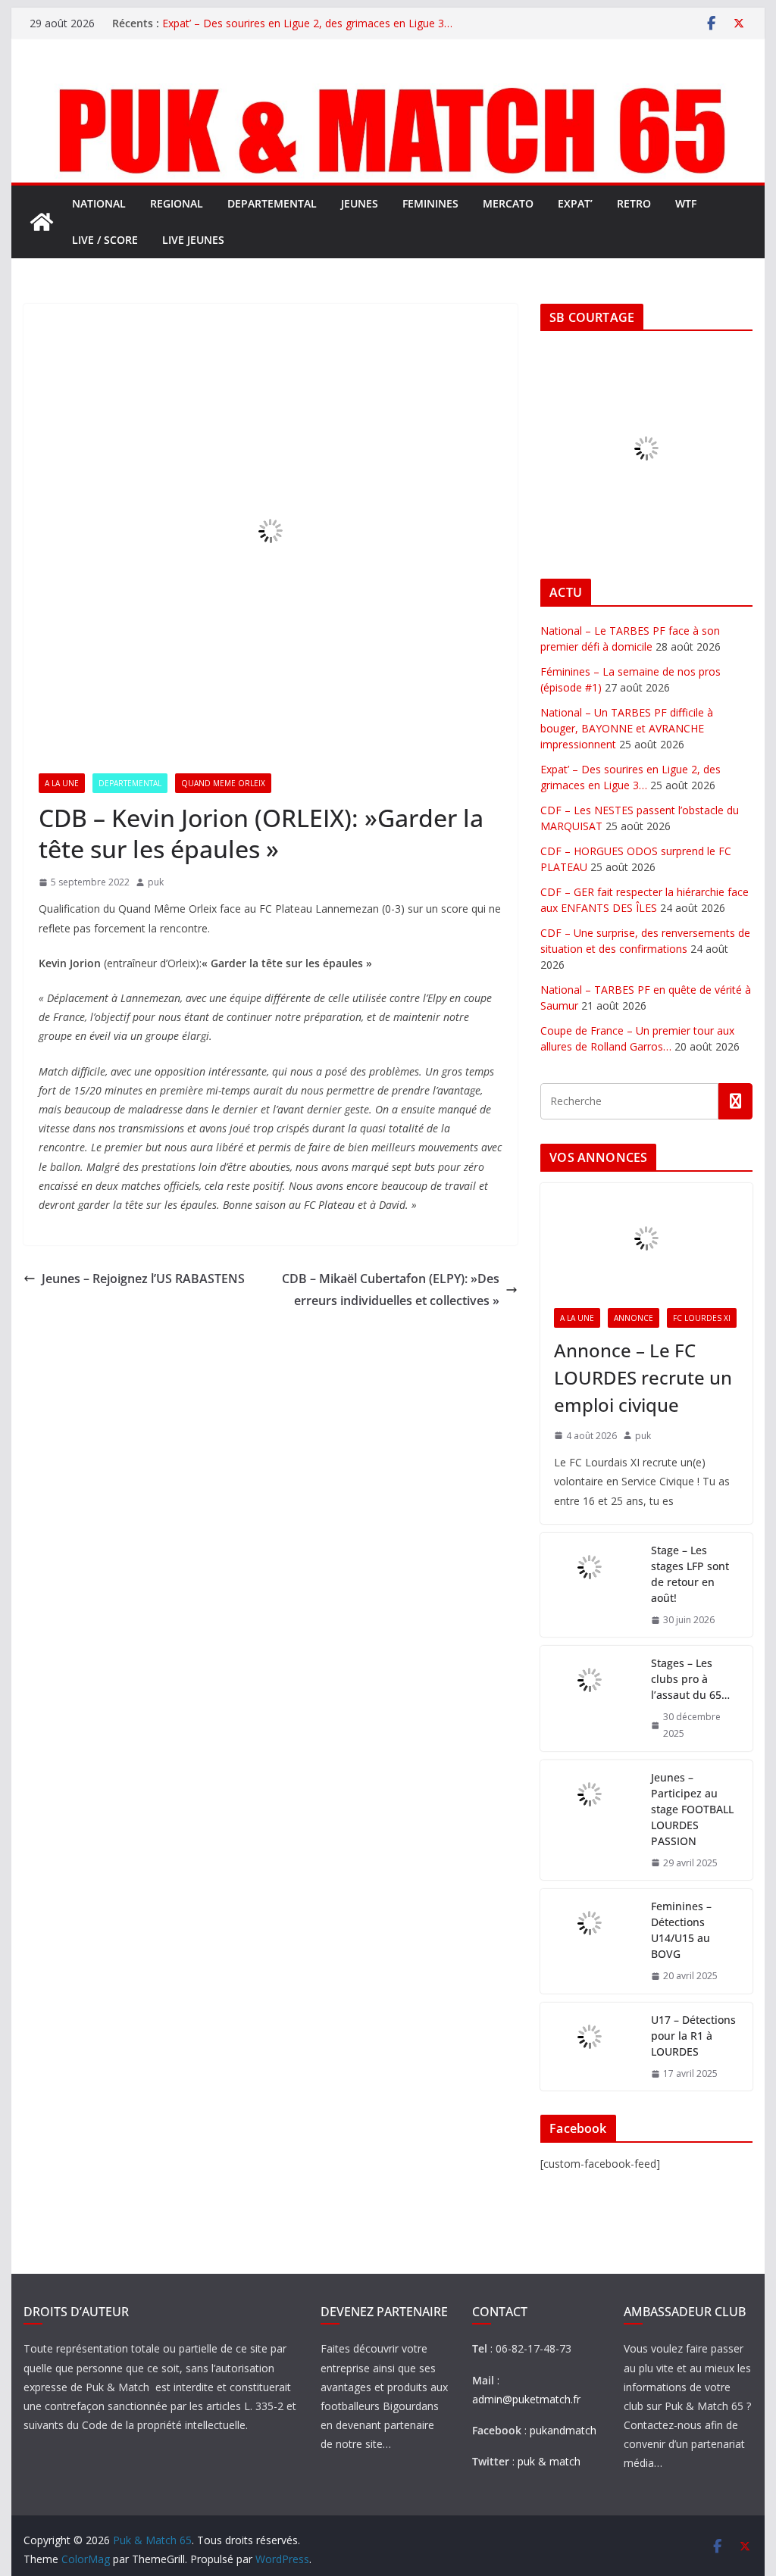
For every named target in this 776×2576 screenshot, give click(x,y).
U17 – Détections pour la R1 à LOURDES (693, 2036)
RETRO (634, 203)
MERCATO (508, 203)
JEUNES (360, 203)
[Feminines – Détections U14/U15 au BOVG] (590, 1941)
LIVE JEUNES (193, 240)
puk (156, 882)
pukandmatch (563, 2430)
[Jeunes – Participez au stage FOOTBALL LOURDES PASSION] (590, 1820)
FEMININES (430, 203)
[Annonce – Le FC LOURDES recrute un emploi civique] (646, 1239)
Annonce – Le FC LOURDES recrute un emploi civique (643, 1377)
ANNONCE (634, 1318)
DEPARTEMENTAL (272, 203)
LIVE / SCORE (105, 240)
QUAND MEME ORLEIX (223, 783)
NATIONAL (99, 203)
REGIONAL (177, 203)
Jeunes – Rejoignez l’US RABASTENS (143, 1279)
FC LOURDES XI (702, 1318)
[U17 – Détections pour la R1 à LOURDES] (590, 2047)
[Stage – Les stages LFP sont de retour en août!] (590, 1585)
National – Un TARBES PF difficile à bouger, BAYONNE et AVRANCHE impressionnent (627, 728)
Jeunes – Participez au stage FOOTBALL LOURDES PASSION (692, 1809)
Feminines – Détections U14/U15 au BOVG (681, 1930)
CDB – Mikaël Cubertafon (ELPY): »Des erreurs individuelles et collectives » (391, 1290)
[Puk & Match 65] (388, 86)
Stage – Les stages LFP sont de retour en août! (690, 1574)
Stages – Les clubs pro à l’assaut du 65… (690, 1679)
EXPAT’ (575, 203)
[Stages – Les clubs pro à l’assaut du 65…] (590, 1698)
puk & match (549, 2461)
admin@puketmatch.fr (526, 2399)
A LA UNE (62, 783)
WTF (686, 203)
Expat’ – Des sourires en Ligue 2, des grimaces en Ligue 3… (307, 23)
